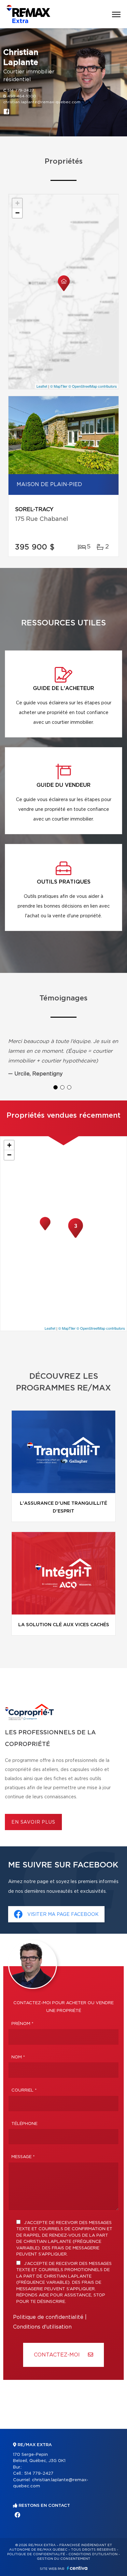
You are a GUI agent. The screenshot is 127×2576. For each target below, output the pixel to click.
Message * (23, 2157)
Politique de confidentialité (48, 2317)
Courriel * (24, 2090)
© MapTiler (59, 386)
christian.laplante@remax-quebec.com (42, 102)
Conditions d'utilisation (42, 2327)
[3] (76, 1237)
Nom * (18, 2057)
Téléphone (24, 2124)
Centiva (77, 2568)
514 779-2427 (21, 90)
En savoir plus (33, 1822)
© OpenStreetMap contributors (93, 386)
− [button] (17, 213)
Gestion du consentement (63, 2559)
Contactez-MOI (58, 2355)
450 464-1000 (22, 96)
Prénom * (22, 2024)
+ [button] (17, 203)
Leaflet (42, 386)
